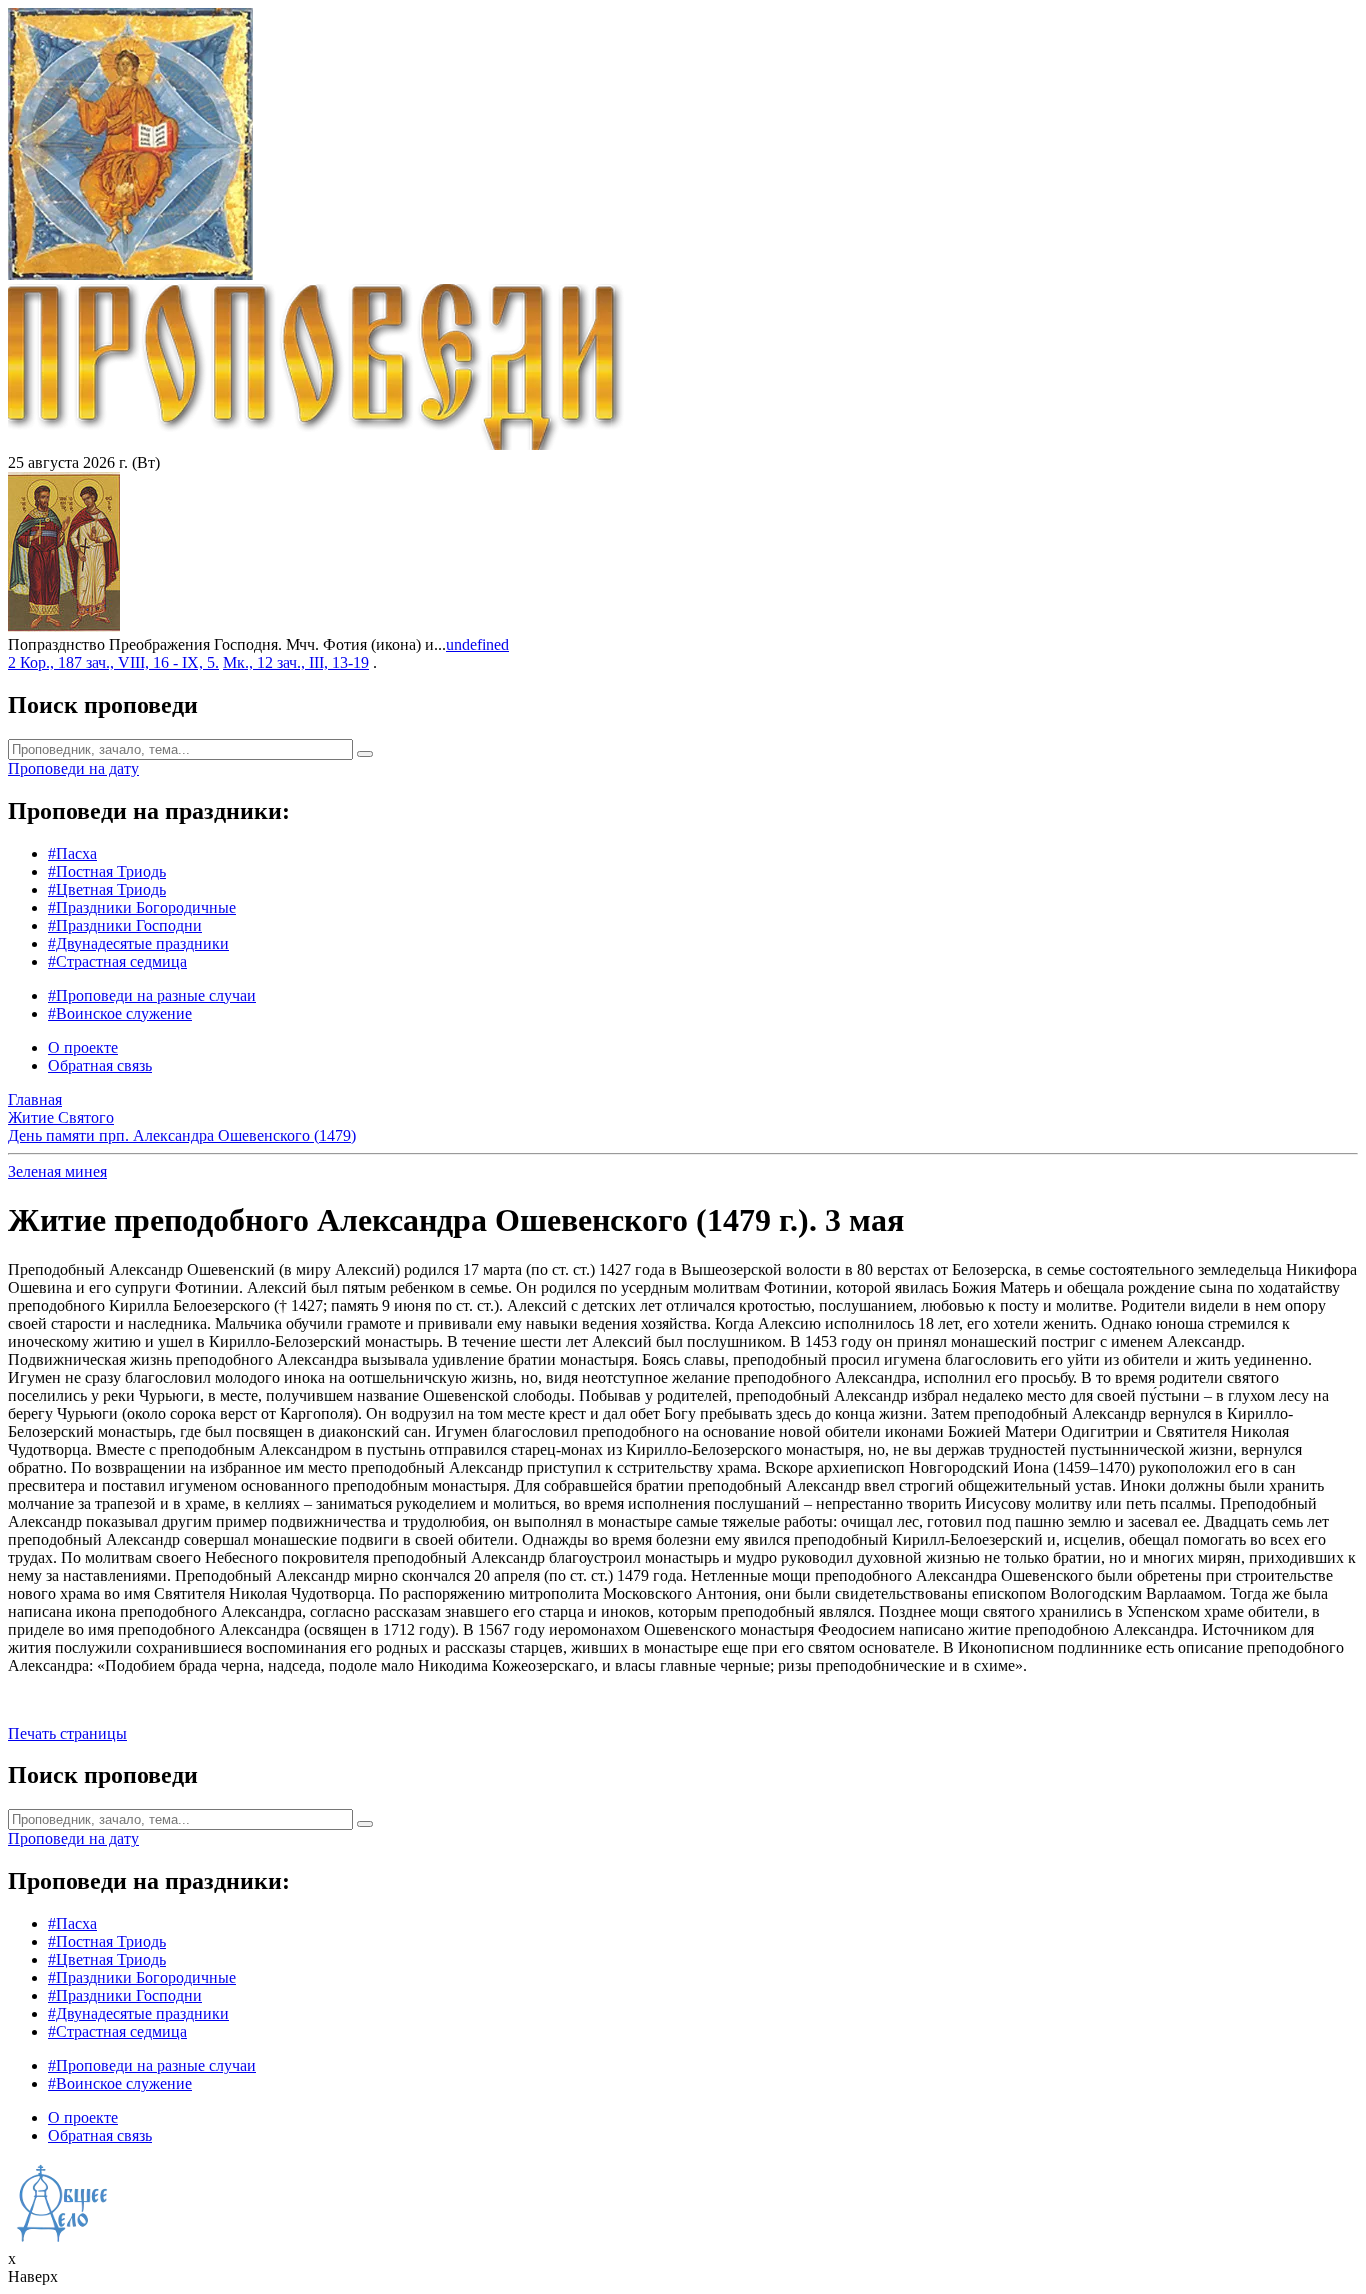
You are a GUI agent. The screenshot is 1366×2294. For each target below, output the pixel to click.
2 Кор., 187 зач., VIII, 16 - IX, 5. (113, 662)
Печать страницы (67, 1733)
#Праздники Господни (125, 925)
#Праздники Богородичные (142, 907)
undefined (477, 644)
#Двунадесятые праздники (138, 943)
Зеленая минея (57, 1171)
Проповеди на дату (73, 768)
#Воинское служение (120, 1013)
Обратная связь (100, 1065)
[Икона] (64, 626)
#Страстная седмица (117, 961)
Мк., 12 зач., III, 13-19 (296, 662)
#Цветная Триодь (107, 889)
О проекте (83, 1047)
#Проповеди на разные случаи (152, 995)
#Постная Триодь (107, 871)
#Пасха (72, 853)
